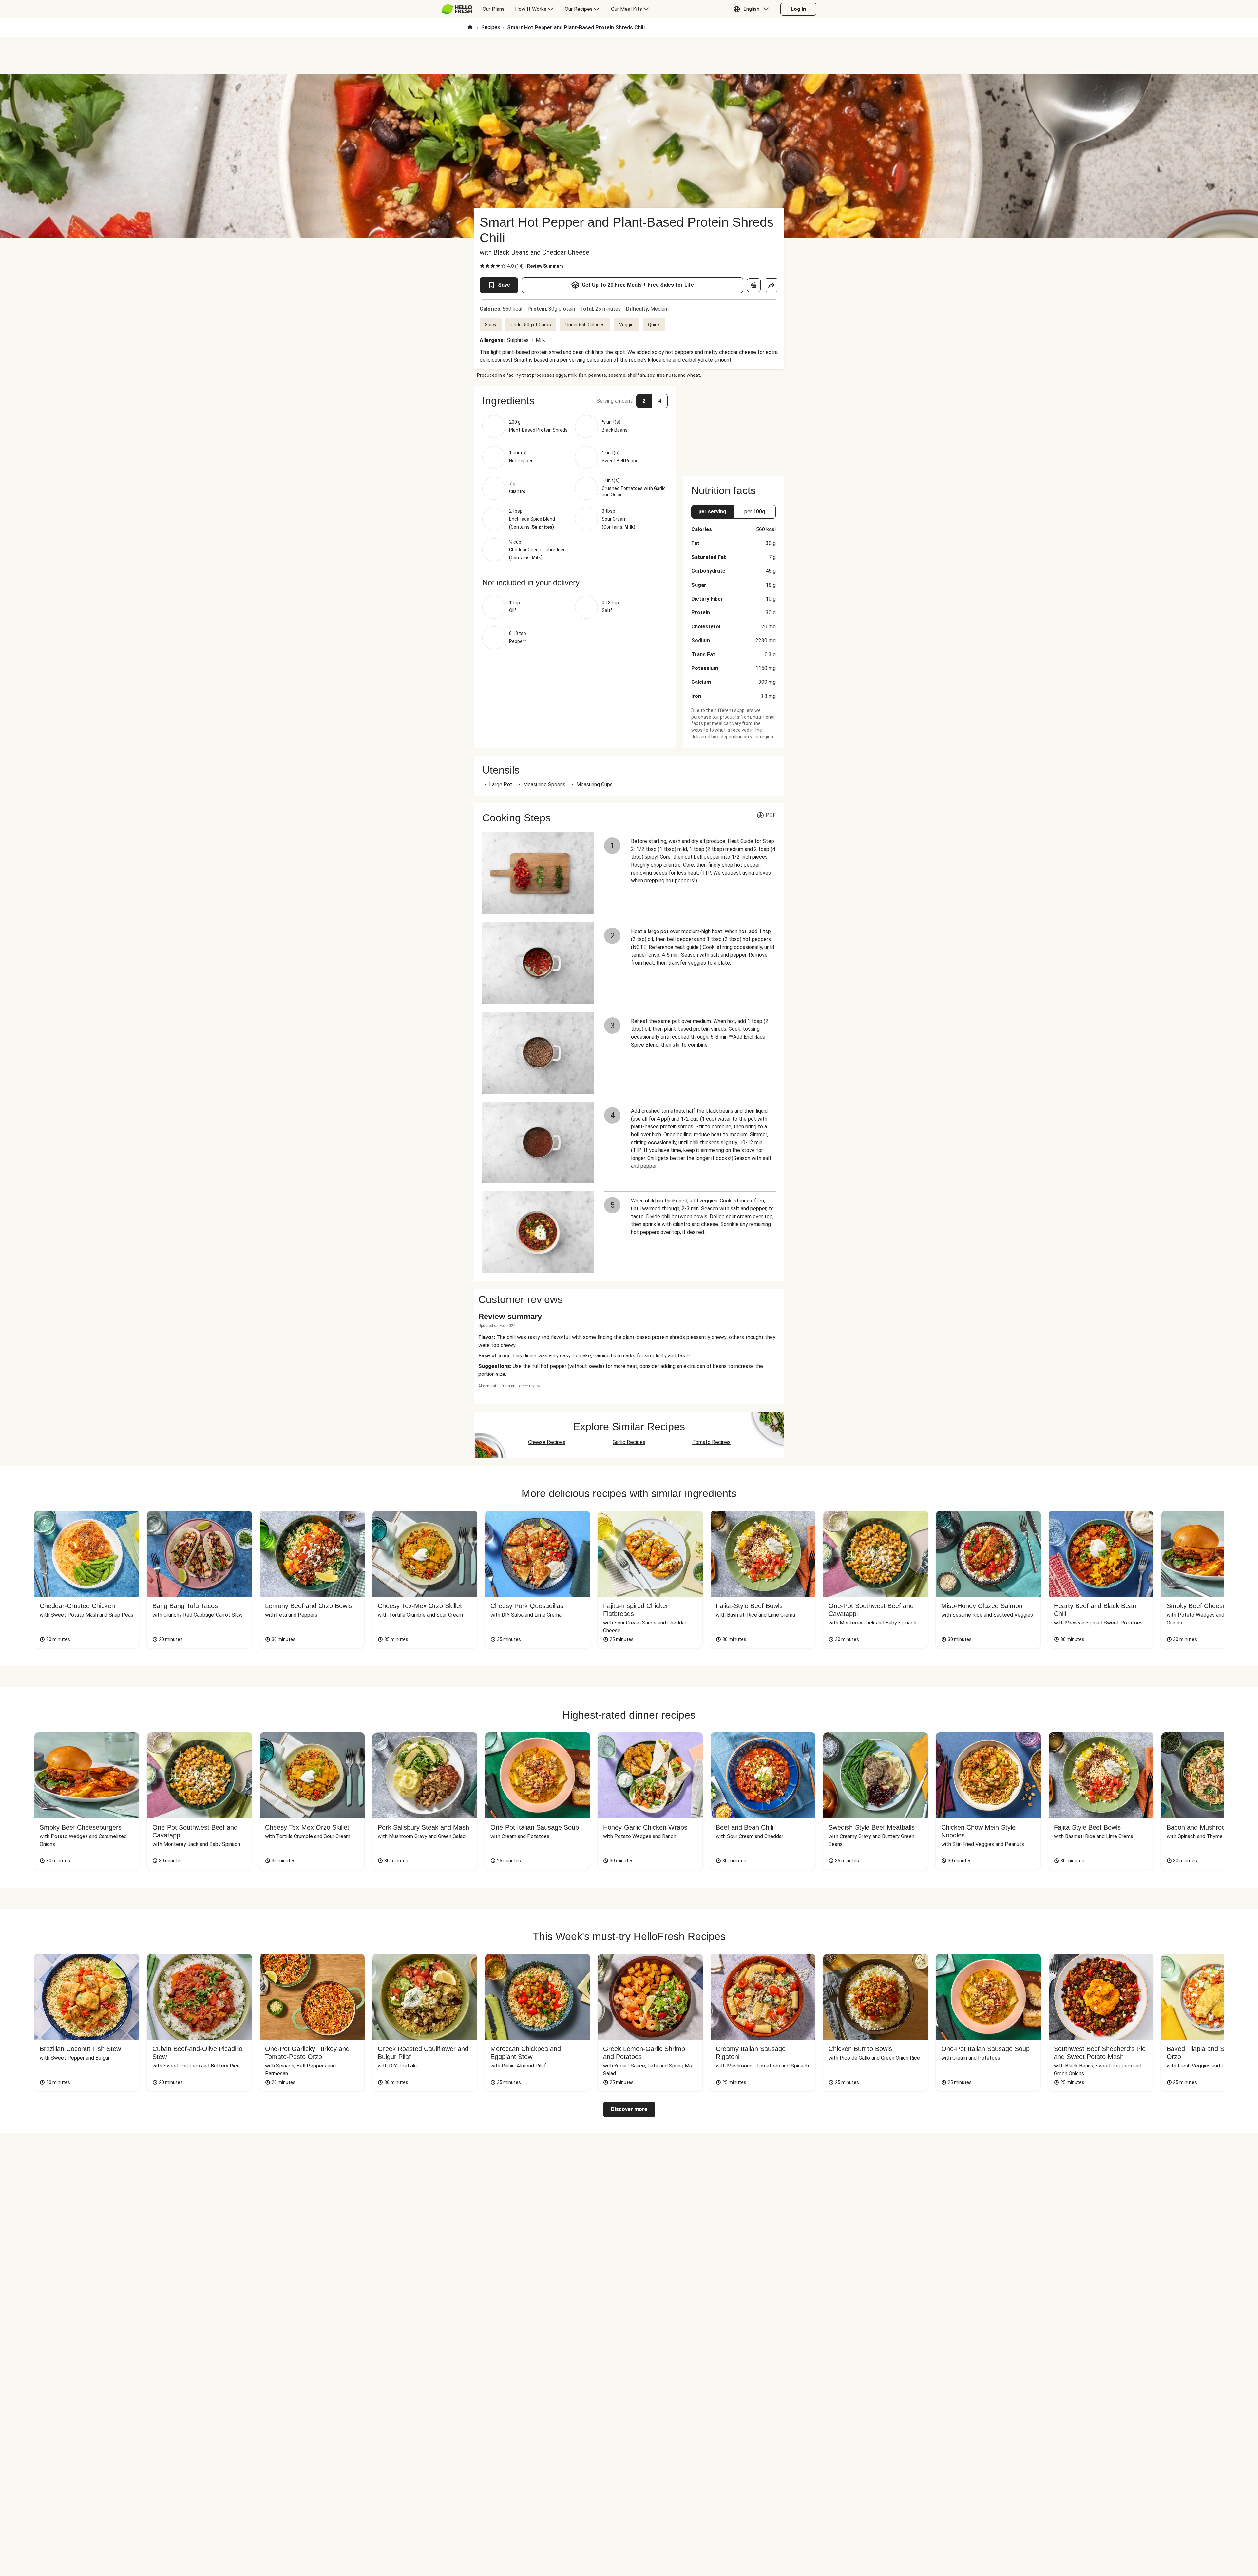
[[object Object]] (754, 285)
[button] (753, 9)
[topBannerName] (629, 55)
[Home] (470, 28)
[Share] (772, 285)
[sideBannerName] (734, 427)
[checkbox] (482, 266)
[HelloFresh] (457, 9)
